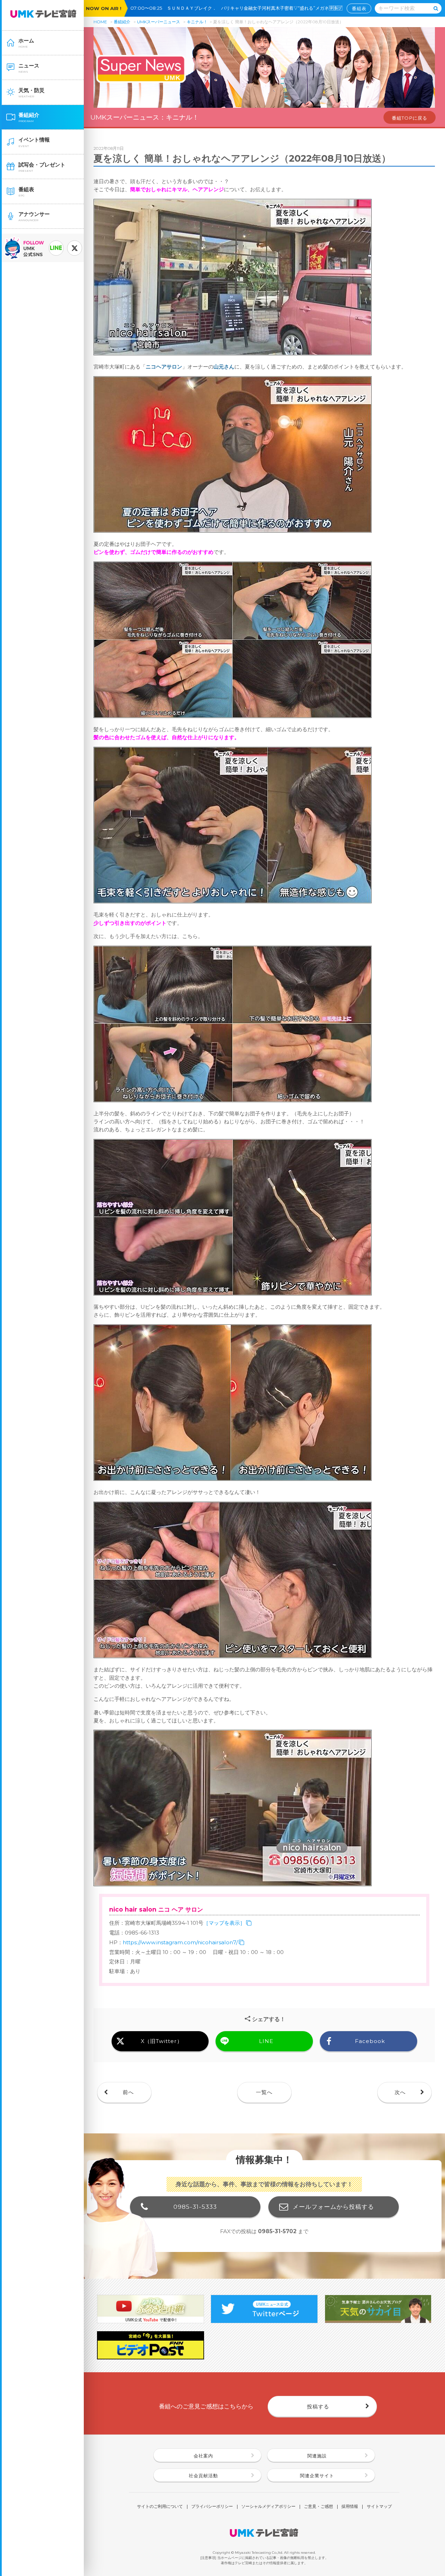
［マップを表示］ (224, 1923)
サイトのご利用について (160, 2507)
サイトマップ (379, 2507)
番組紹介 (122, 22)
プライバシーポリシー (212, 2507)
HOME (100, 22)
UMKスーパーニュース (159, 22)
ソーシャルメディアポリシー (268, 2507)
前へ (128, 2092)
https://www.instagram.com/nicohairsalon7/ (180, 1942)
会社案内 (203, 2456)
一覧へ (264, 2092)
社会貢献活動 (203, 2476)
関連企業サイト (317, 2476)
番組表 (359, 8)
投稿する (318, 2407)
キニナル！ (197, 22)
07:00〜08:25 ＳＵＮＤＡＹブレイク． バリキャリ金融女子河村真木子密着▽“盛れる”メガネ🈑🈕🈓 (239, 8)
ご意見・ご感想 (318, 2507)
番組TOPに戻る (410, 118)
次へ (400, 2092)
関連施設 (317, 2456)
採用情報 (350, 2507)
